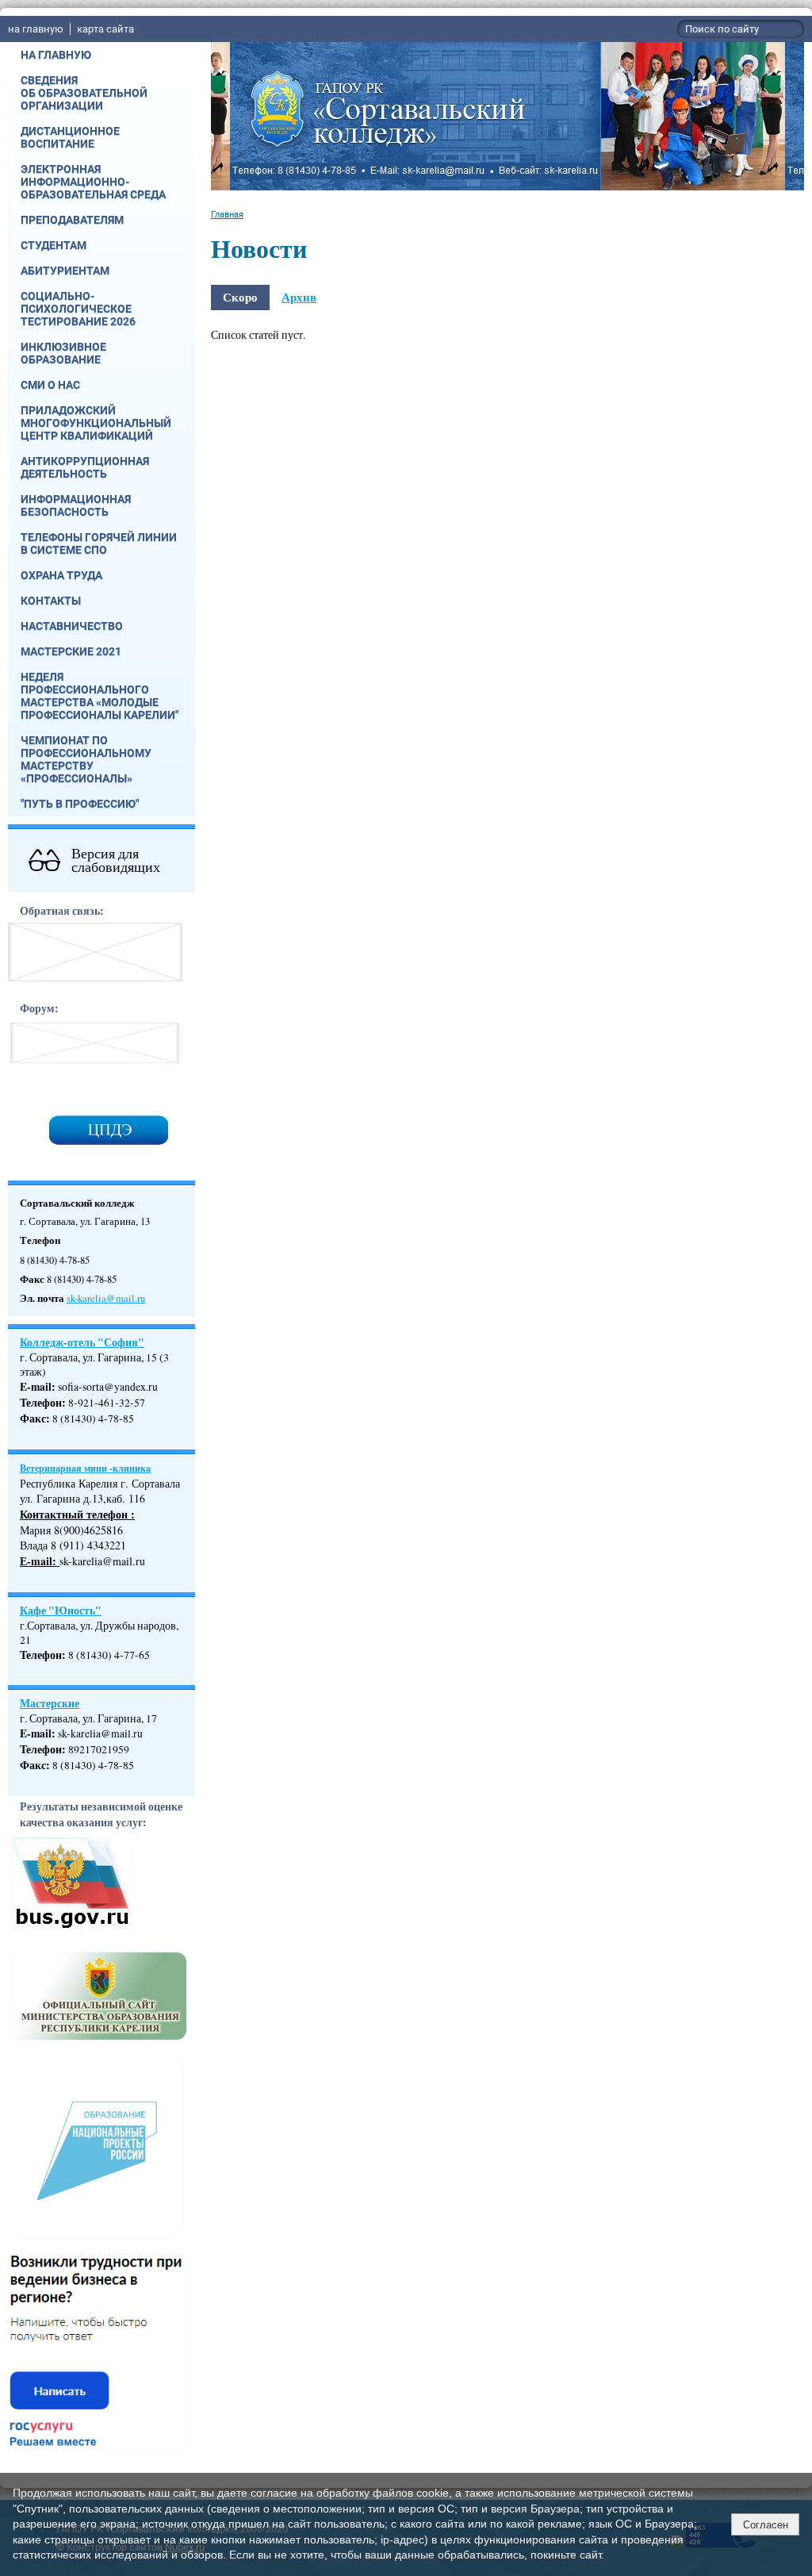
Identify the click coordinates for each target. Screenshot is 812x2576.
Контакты (51, 601)
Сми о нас (50, 385)
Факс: (35, 1765)
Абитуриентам (65, 271)
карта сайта (105, 29)
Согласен (766, 2525)
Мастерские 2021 (71, 651)
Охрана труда (61, 575)
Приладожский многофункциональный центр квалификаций (96, 423)
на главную (36, 29)
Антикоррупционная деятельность (85, 467)
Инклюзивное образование (63, 353)
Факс (33, 1419)
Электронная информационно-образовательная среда (93, 182)
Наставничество (72, 626)
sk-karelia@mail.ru (106, 1298)
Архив (299, 297)
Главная (227, 214)
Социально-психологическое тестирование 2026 (78, 309)
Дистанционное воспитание (70, 137)
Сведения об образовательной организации (84, 93)
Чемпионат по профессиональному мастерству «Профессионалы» (86, 759)
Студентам (54, 245)
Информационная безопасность (76, 505)
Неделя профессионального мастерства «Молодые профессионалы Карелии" (100, 696)
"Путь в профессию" (80, 804)
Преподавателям (72, 220)
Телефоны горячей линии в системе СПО (99, 543)
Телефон (41, 1403)
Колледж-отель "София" (82, 1342)
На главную (56, 55)
